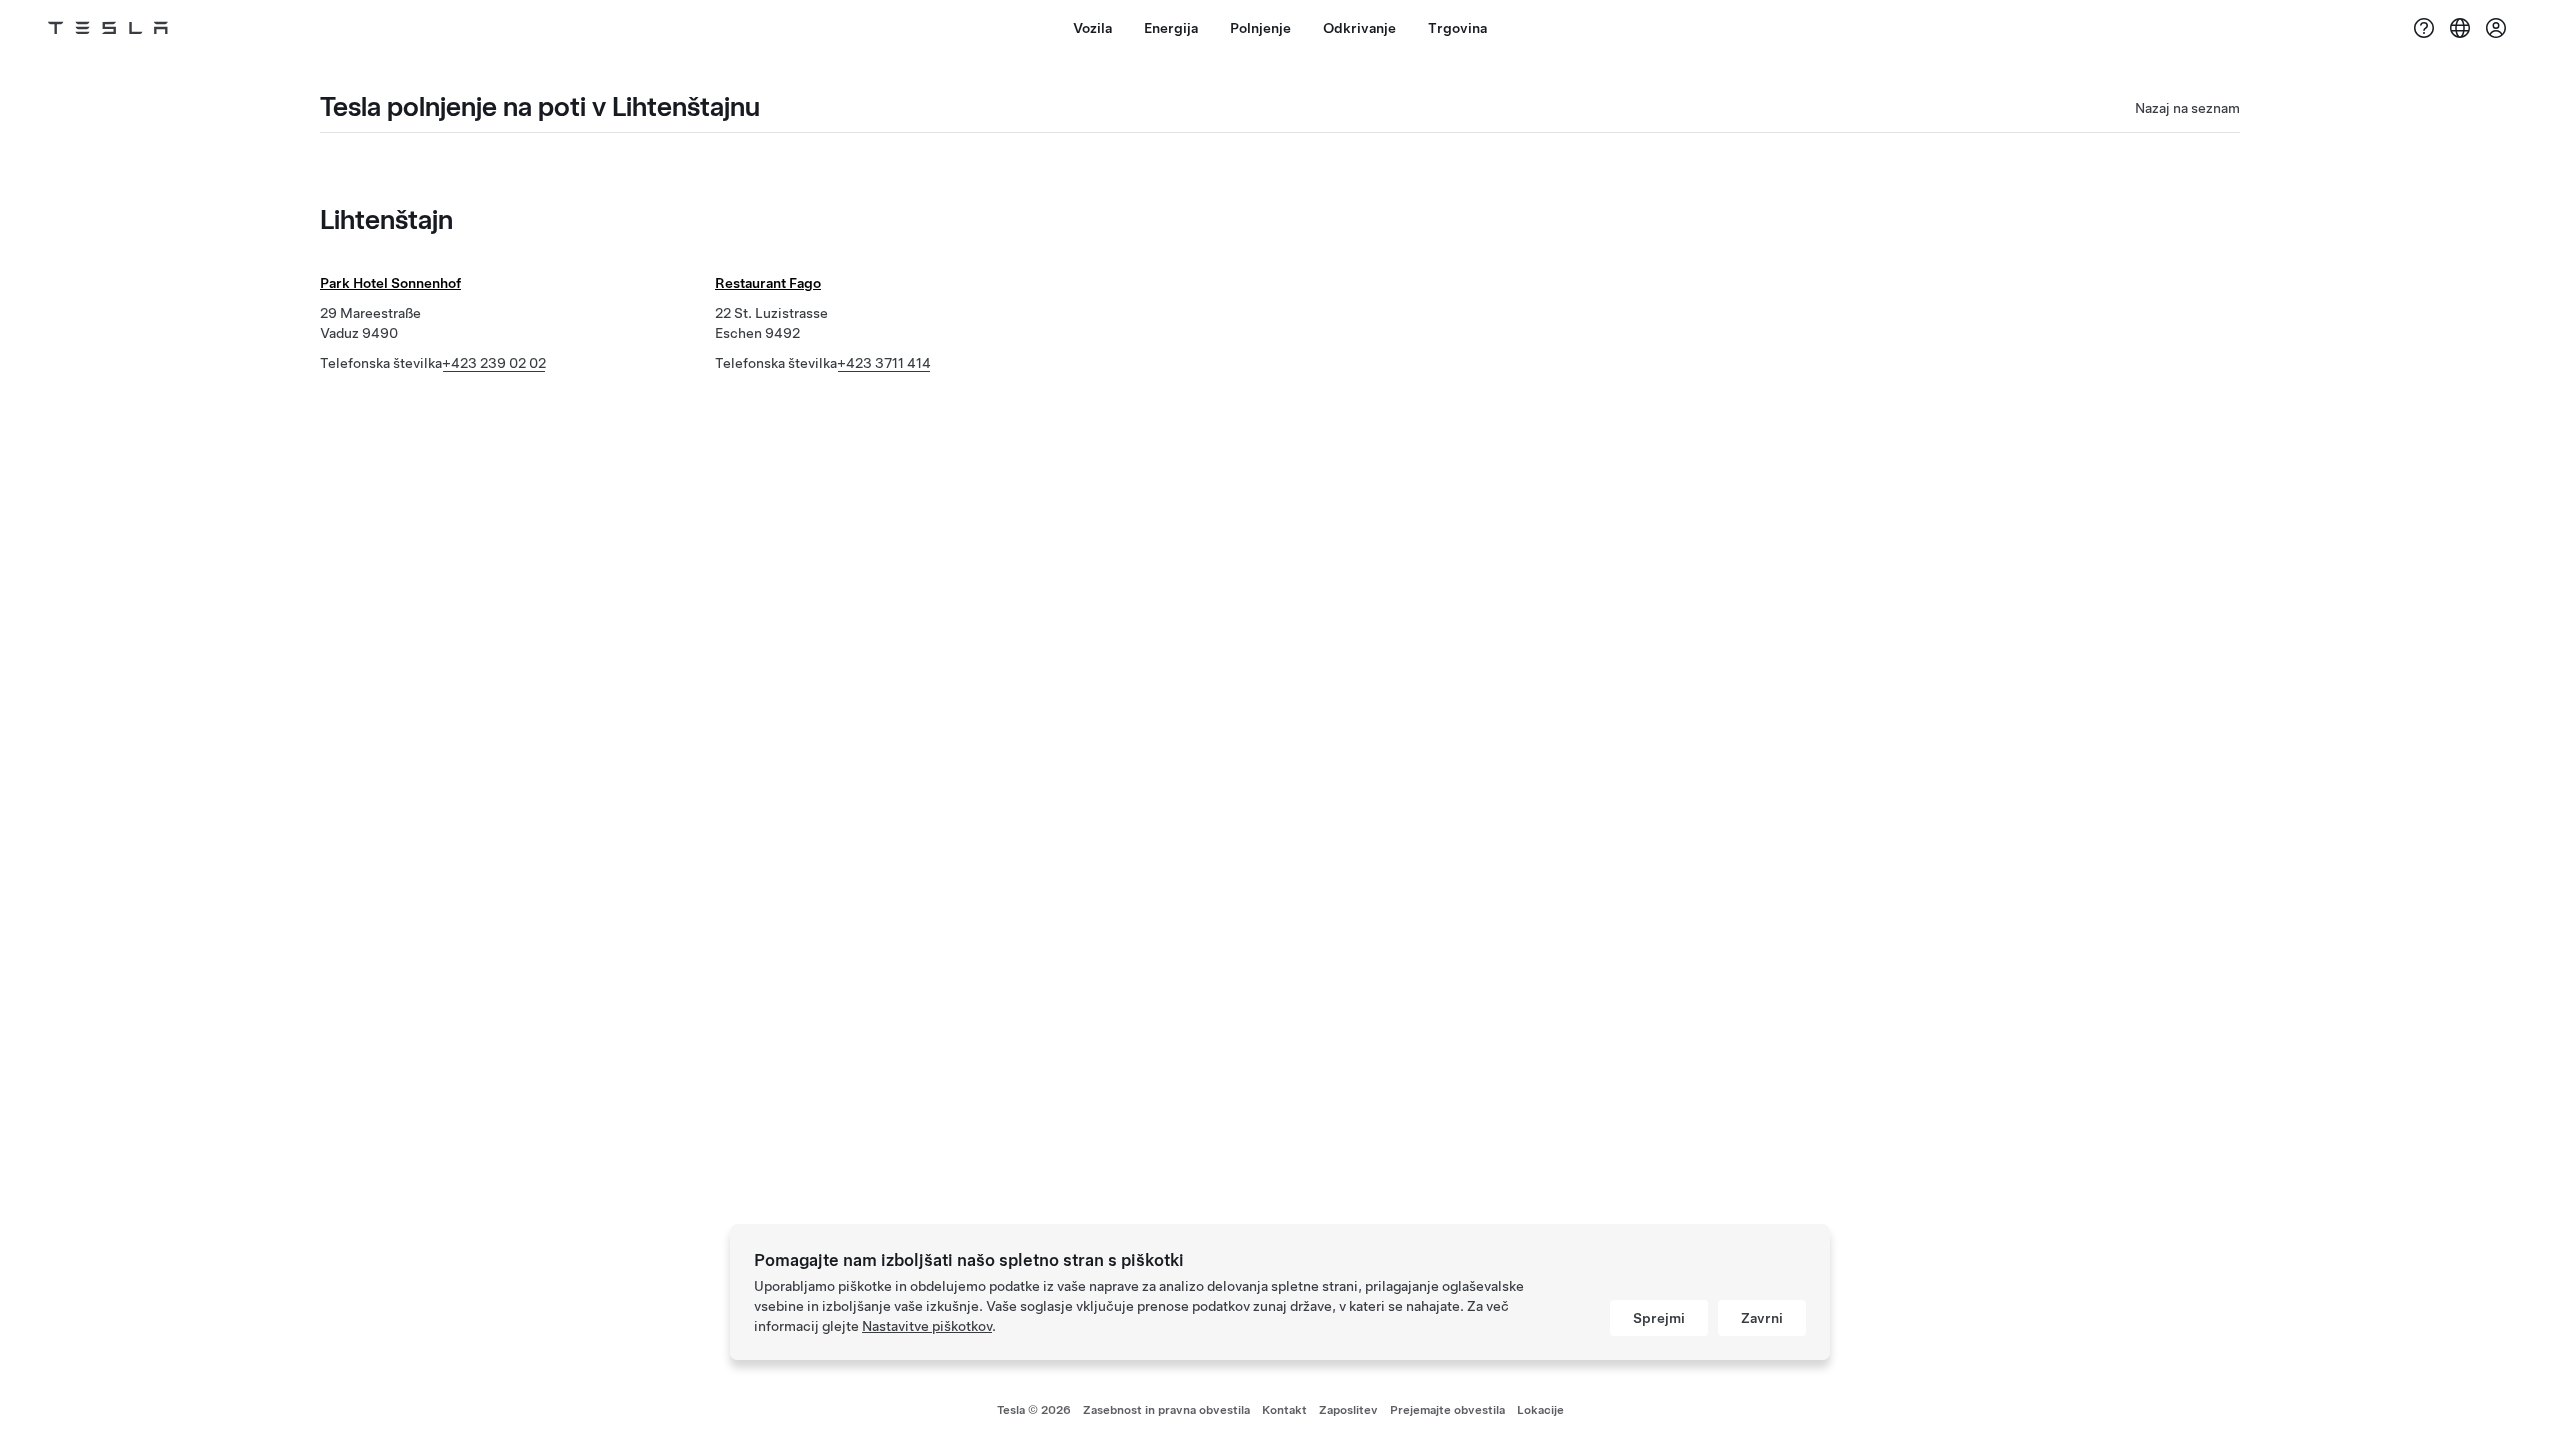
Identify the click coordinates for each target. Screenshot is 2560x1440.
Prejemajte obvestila (1447, 1410)
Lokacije (1540, 1410)
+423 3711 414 (884, 363)
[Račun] (2496, 28)
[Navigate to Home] (108, 28)
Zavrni (1762, 1318)
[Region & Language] (2460, 28)
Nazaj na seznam (2187, 108)
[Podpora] (2424, 28)
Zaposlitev (1348, 1410)
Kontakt (1284, 1410)
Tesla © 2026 (1034, 1410)
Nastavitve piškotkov (927, 1326)
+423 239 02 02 (494, 363)
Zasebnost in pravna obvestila (1166, 1410)
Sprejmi (1659, 1318)
